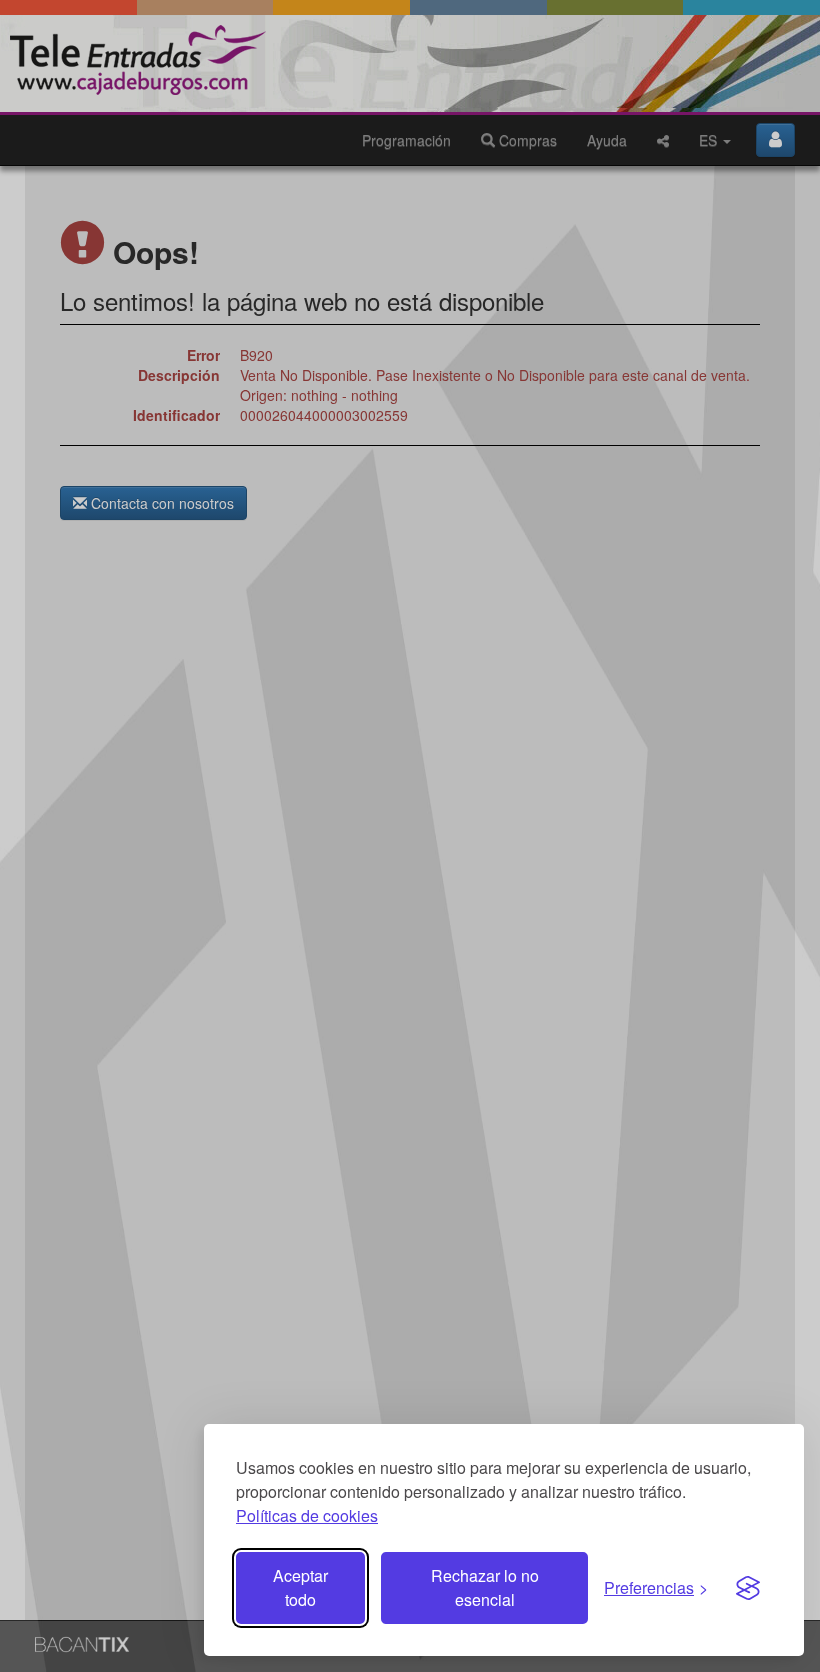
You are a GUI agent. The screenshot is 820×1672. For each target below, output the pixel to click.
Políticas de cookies (307, 1515)
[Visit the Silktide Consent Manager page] (748, 1588)
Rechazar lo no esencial (485, 1587)
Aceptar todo (300, 1587)
